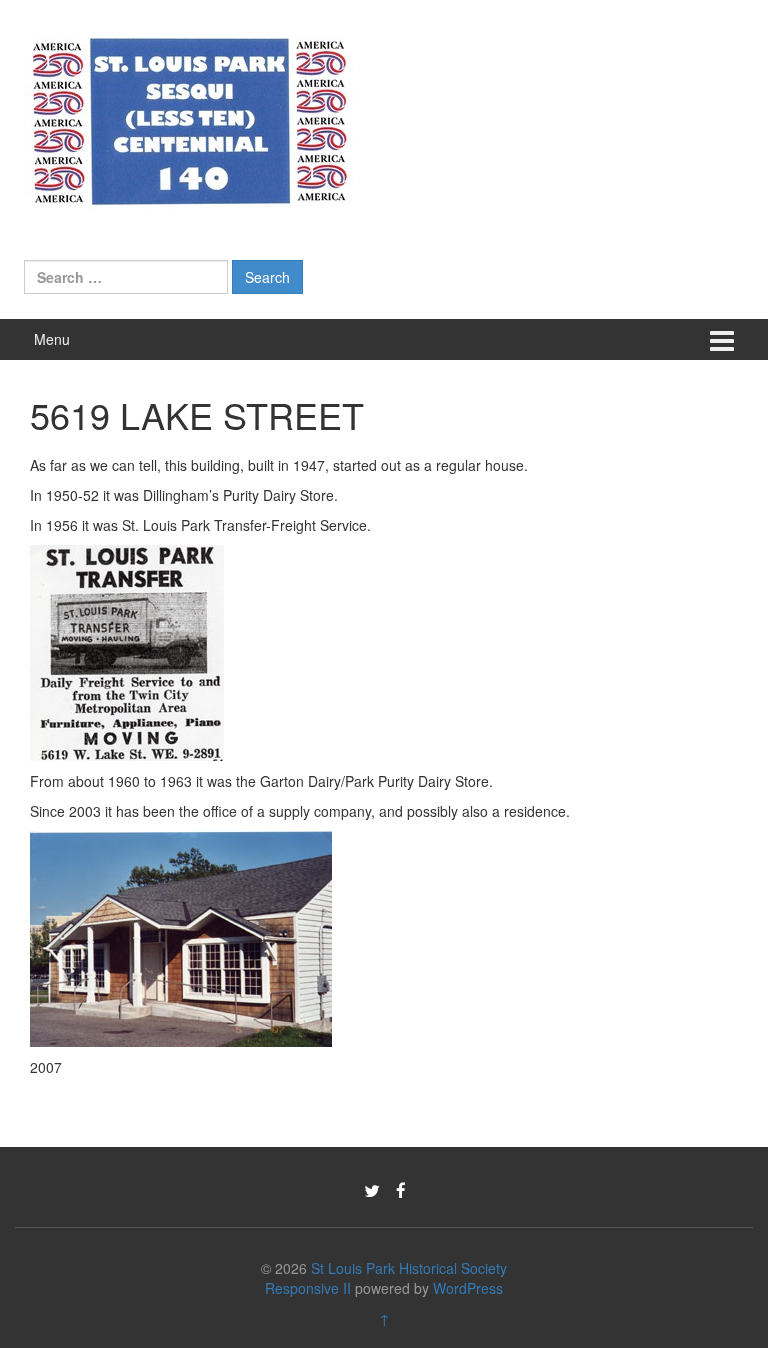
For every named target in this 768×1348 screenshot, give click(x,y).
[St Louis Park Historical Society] (189, 118)
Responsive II (308, 1288)
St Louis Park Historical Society (409, 1268)
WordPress (468, 1288)
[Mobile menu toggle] (722, 339)
